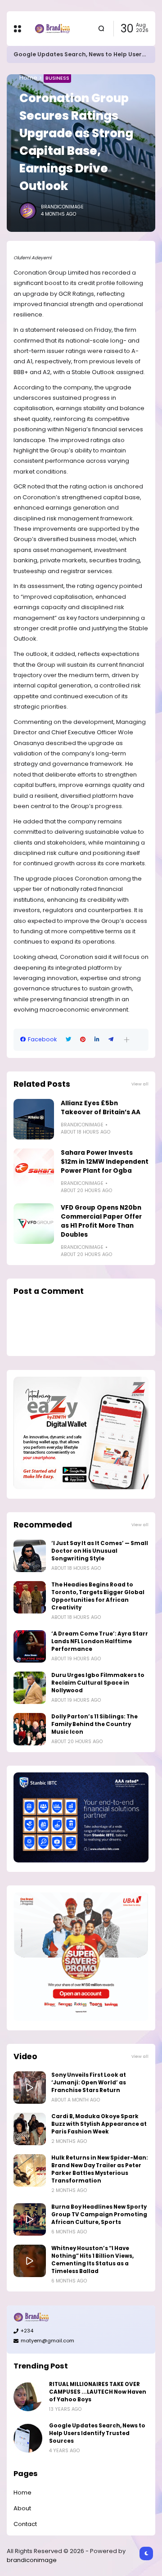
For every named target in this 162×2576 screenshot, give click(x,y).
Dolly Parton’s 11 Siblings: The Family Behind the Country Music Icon (94, 1724)
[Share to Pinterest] (83, 1039)
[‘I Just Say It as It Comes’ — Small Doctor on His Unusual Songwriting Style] (30, 1556)
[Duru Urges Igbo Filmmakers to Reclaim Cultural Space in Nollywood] (30, 1688)
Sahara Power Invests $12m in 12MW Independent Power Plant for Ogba (105, 1162)
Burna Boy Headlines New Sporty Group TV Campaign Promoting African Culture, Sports (99, 2214)
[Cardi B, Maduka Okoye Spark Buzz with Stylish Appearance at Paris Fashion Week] (30, 2129)
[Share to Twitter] (68, 1039)
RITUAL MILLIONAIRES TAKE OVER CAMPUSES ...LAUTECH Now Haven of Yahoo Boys (98, 2392)
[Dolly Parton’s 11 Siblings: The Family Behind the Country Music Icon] (30, 1729)
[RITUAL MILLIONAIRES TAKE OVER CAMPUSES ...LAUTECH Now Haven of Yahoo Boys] (28, 2397)
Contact (25, 2524)
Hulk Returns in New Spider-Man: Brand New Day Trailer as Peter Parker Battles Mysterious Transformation (100, 2169)
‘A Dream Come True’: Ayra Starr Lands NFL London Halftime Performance (100, 1641)
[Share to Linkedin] (97, 1039)
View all (140, 1084)
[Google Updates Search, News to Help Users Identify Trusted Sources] (28, 2438)
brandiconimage (32, 2560)
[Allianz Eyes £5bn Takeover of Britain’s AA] (34, 1119)
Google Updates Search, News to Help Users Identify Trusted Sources (97, 2433)
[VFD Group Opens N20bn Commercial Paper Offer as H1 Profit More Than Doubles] (34, 1224)
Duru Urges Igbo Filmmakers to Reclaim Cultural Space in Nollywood (98, 1683)
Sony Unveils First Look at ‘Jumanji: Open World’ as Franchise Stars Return (89, 2083)
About (22, 2508)
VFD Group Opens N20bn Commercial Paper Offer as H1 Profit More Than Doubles (101, 1221)
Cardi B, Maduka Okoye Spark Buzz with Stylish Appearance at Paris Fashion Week (99, 2124)
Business (57, 78)
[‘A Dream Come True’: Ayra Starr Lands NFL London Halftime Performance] (30, 1646)
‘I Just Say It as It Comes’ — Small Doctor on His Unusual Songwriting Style (100, 1551)
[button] (127, 1040)
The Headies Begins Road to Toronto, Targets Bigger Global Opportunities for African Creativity (98, 1596)
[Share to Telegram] (111, 1039)
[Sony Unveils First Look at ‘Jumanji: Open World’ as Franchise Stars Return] (30, 2088)
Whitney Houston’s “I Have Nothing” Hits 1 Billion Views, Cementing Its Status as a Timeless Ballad (92, 2260)
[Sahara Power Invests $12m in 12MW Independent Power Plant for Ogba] (34, 1169)
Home (28, 78)
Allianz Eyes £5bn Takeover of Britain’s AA (101, 1108)
